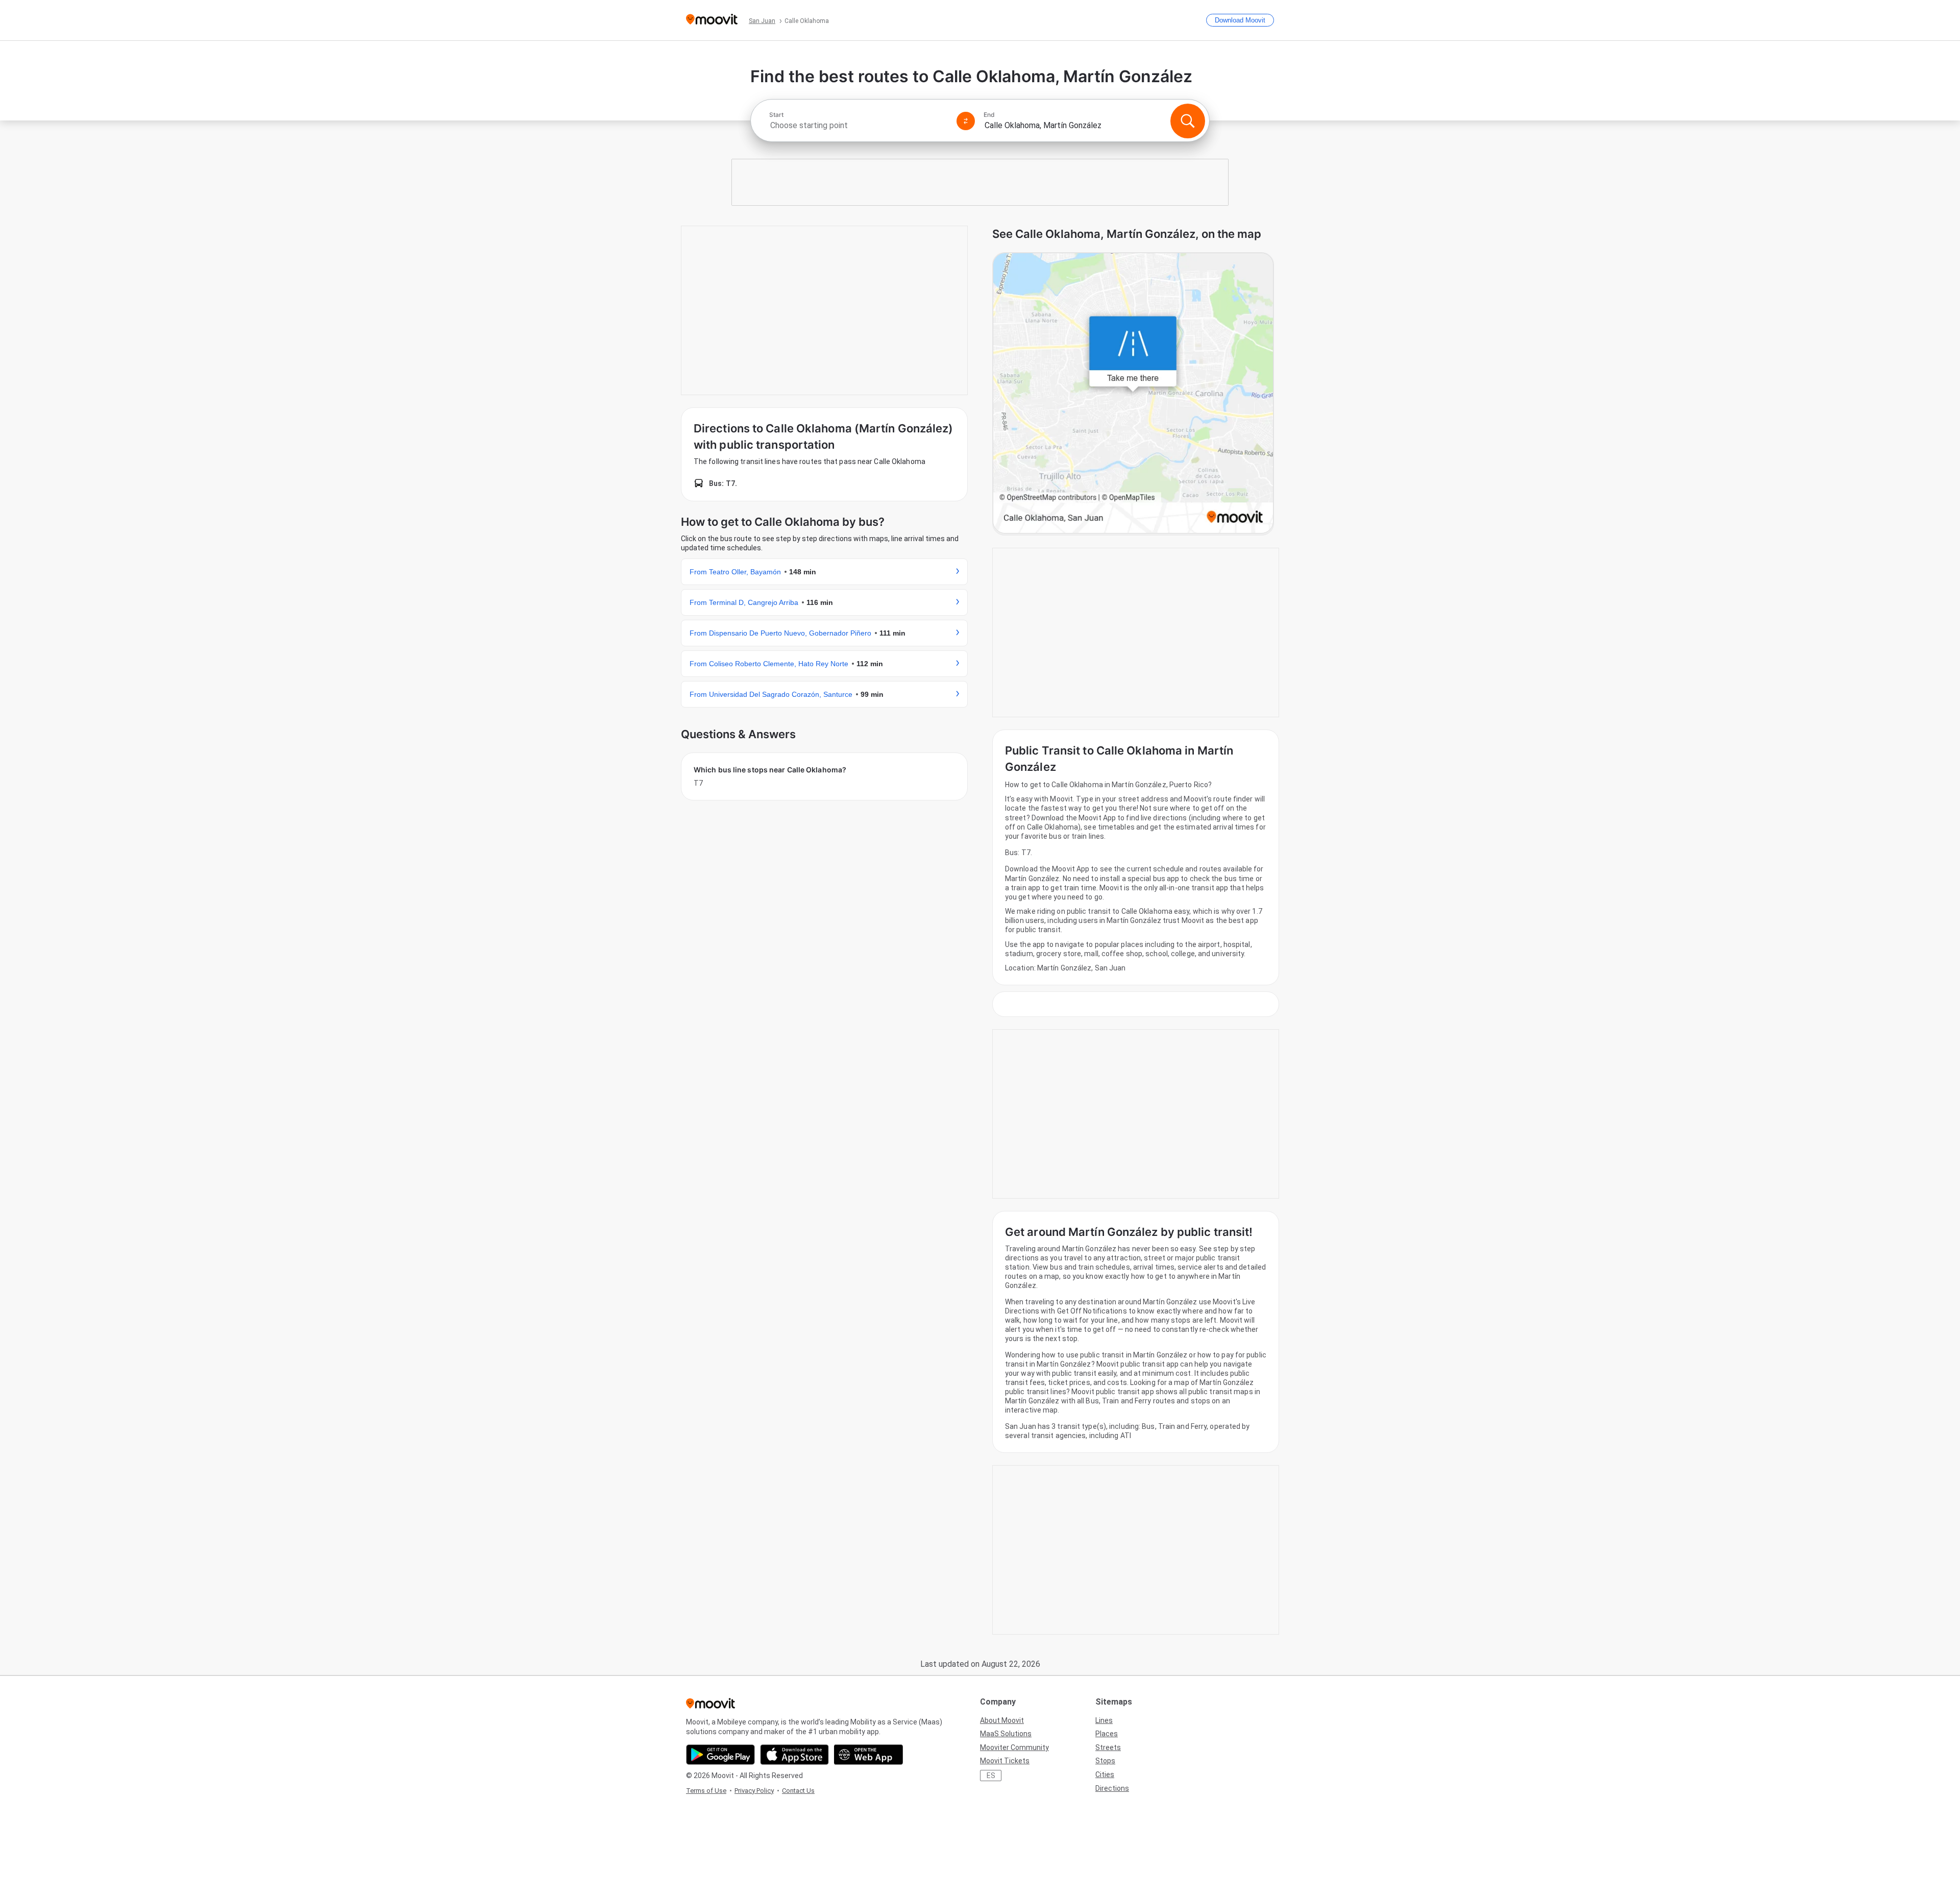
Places (1107, 1734)
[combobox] (859, 125)
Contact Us (798, 1791)
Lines (1104, 1720)
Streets (1108, 1747)
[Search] (1188, 121)
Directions (1112, 1788)
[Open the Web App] (868, 1755)
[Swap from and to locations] (966, 121)
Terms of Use (706, 1791)
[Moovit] (712, 20)
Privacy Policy (754, 1791)
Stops (1105, 1761)
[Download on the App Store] (794, 1755)
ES (991, 1776)
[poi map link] (1133, 394)
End (989, 115)
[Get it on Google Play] (720, 1755)
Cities (1105, 1775)
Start (776, 115)
